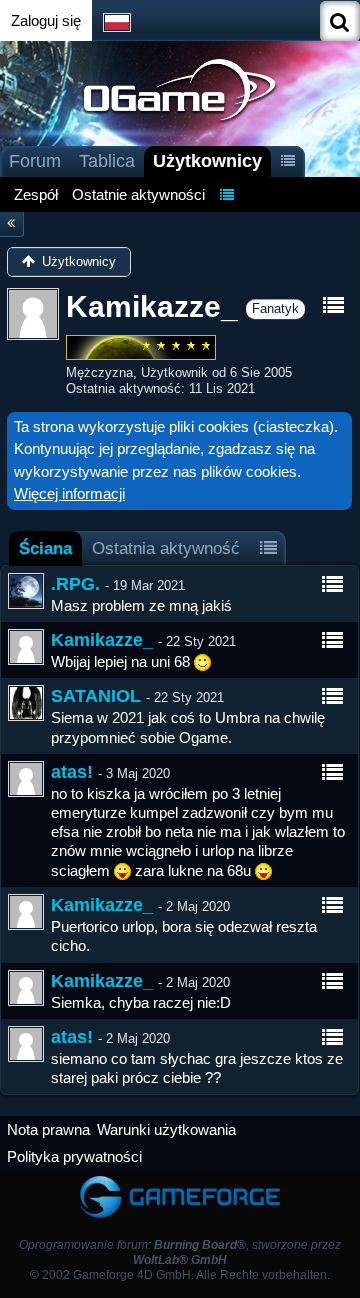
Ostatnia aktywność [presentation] (166, 548)
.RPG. (75, 584)
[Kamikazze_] (26, 647)
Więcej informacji (69, 493)
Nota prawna (48, 1129)
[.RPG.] (26, 591)
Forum (35, 161)
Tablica (107, 161)
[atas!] (26, 779)
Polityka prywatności (74, 1156)
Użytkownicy (207, 161)
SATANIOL (96, 696)
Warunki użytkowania (166, 1129)
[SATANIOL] (26, 703)
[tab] (45, 548)
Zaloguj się (46, 20)
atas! (72, 772)
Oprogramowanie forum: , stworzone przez (180, 1252)
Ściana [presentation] (45, 548)
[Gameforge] (180, 1180)
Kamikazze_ (102, 640)
